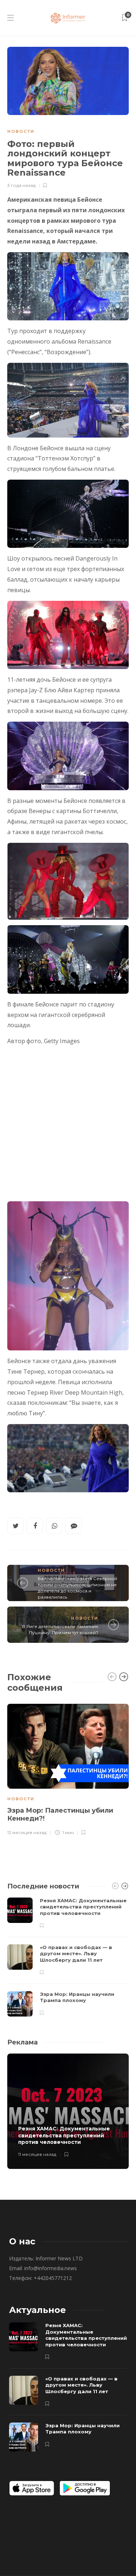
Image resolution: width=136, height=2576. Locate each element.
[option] (68, 1769)
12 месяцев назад (27, 1832)
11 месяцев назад (37, 2154)
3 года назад (21, 185)
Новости (21, 131)
